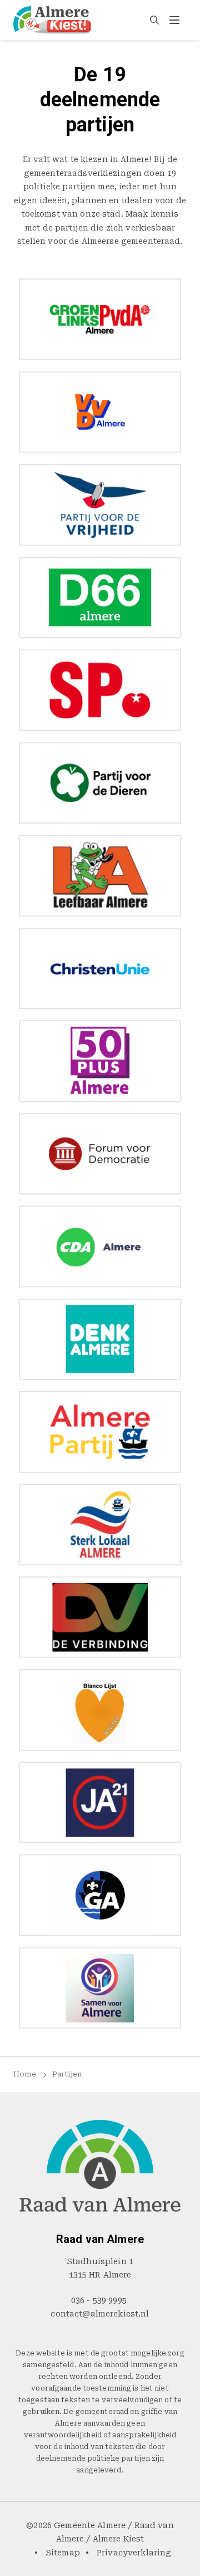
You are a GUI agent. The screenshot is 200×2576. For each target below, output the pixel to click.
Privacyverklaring (134, 2553)
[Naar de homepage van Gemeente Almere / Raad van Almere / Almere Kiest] (52, 20)
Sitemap (63, 2553)
